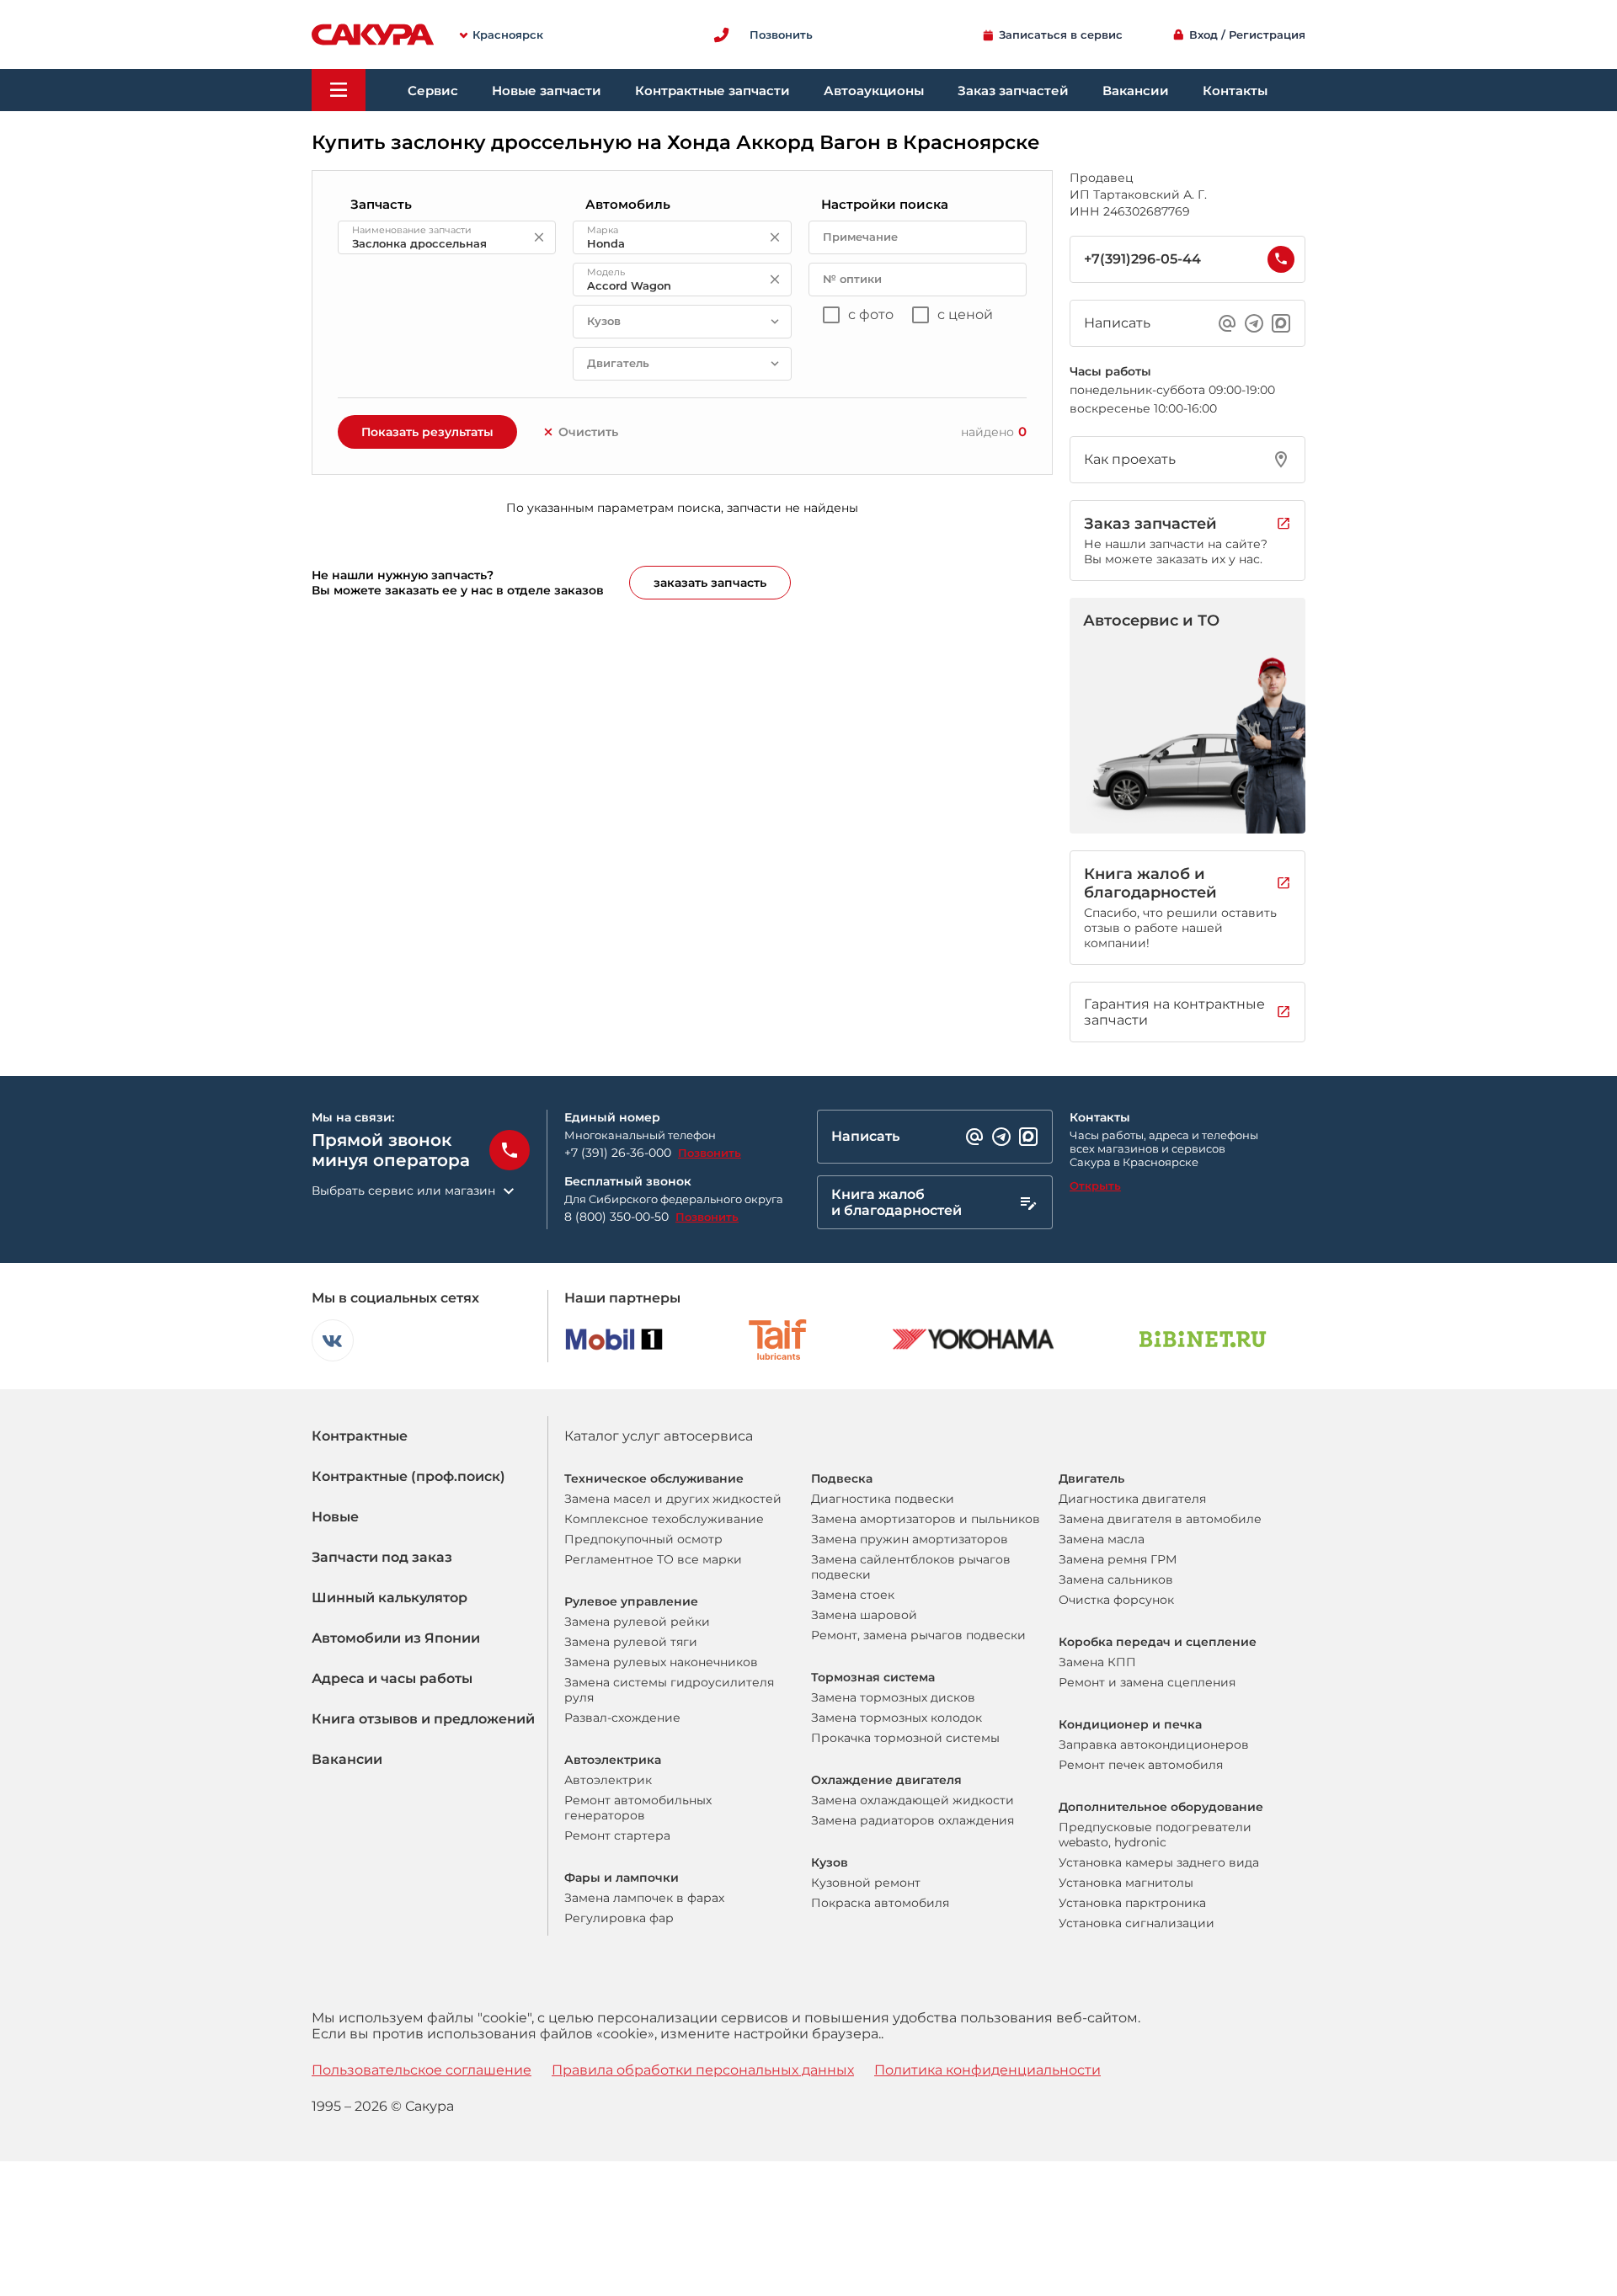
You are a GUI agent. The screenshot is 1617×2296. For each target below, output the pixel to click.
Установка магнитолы (1126, 1883)
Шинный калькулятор (390, 1598)
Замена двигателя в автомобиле (1160, 1519)
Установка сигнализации (1137, 1923)
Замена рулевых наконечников (661, 1662)
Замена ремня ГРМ (1118, 1559)
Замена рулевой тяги (631, 1642)
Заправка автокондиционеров (1154, 1745)
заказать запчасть (710, 583)
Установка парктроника (1132, 1903)
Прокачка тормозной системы (905, 1738)
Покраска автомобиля (880, 1903)
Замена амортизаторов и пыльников (926, 1519)
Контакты (1235, 91)
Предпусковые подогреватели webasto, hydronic (1155, 1835)
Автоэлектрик (608, 1780)
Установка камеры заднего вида (1159, 1862)
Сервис (433, 91)
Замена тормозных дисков (893, 1697)
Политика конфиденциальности (987, 2070)
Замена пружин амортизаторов (910, 1539)
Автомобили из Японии (396, 1638)
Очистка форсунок (1116, 1600)
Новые (335, 1517)
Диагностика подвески (883, 1499)
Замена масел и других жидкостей (673, 1499)
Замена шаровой (864, 1615)
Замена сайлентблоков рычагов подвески (911, 1567)
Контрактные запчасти (712, 91)
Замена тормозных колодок (897, 1718)
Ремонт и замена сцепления (1147, 1682)
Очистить (588, 432)
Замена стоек (853, 1595)
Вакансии (1136, 91)
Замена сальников (1116, 1579)
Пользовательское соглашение (422, 2070)
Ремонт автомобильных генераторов (638, 1808)
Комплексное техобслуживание (664, 1519)
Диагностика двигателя (1132, 1499)
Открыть (1095, 1185)
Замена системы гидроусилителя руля (669, 1690)
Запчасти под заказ (382, 1557)
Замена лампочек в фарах (644, 1898)
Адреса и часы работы (392, 1678)
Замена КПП (1097, 1662)
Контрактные (360, 1436)
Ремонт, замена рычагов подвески (918, 1635)
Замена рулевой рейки (637, 1622)
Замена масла (1102, 1539)
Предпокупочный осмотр (643, 1539)
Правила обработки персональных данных (703, 2070)
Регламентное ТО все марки (653, 1559)
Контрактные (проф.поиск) (408, 1476)
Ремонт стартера (617, 1835)
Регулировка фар (619, 1918)
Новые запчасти (547, 91)
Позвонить (710, 1153)
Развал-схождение (622, 1718)
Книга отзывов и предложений (423, 1719)
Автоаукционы (874, 91)
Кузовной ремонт (866, 1883)
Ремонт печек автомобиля (1141, 1765)
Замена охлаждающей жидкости (913, 1800)
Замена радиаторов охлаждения (913, 1820)
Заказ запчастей (1013, 91)
